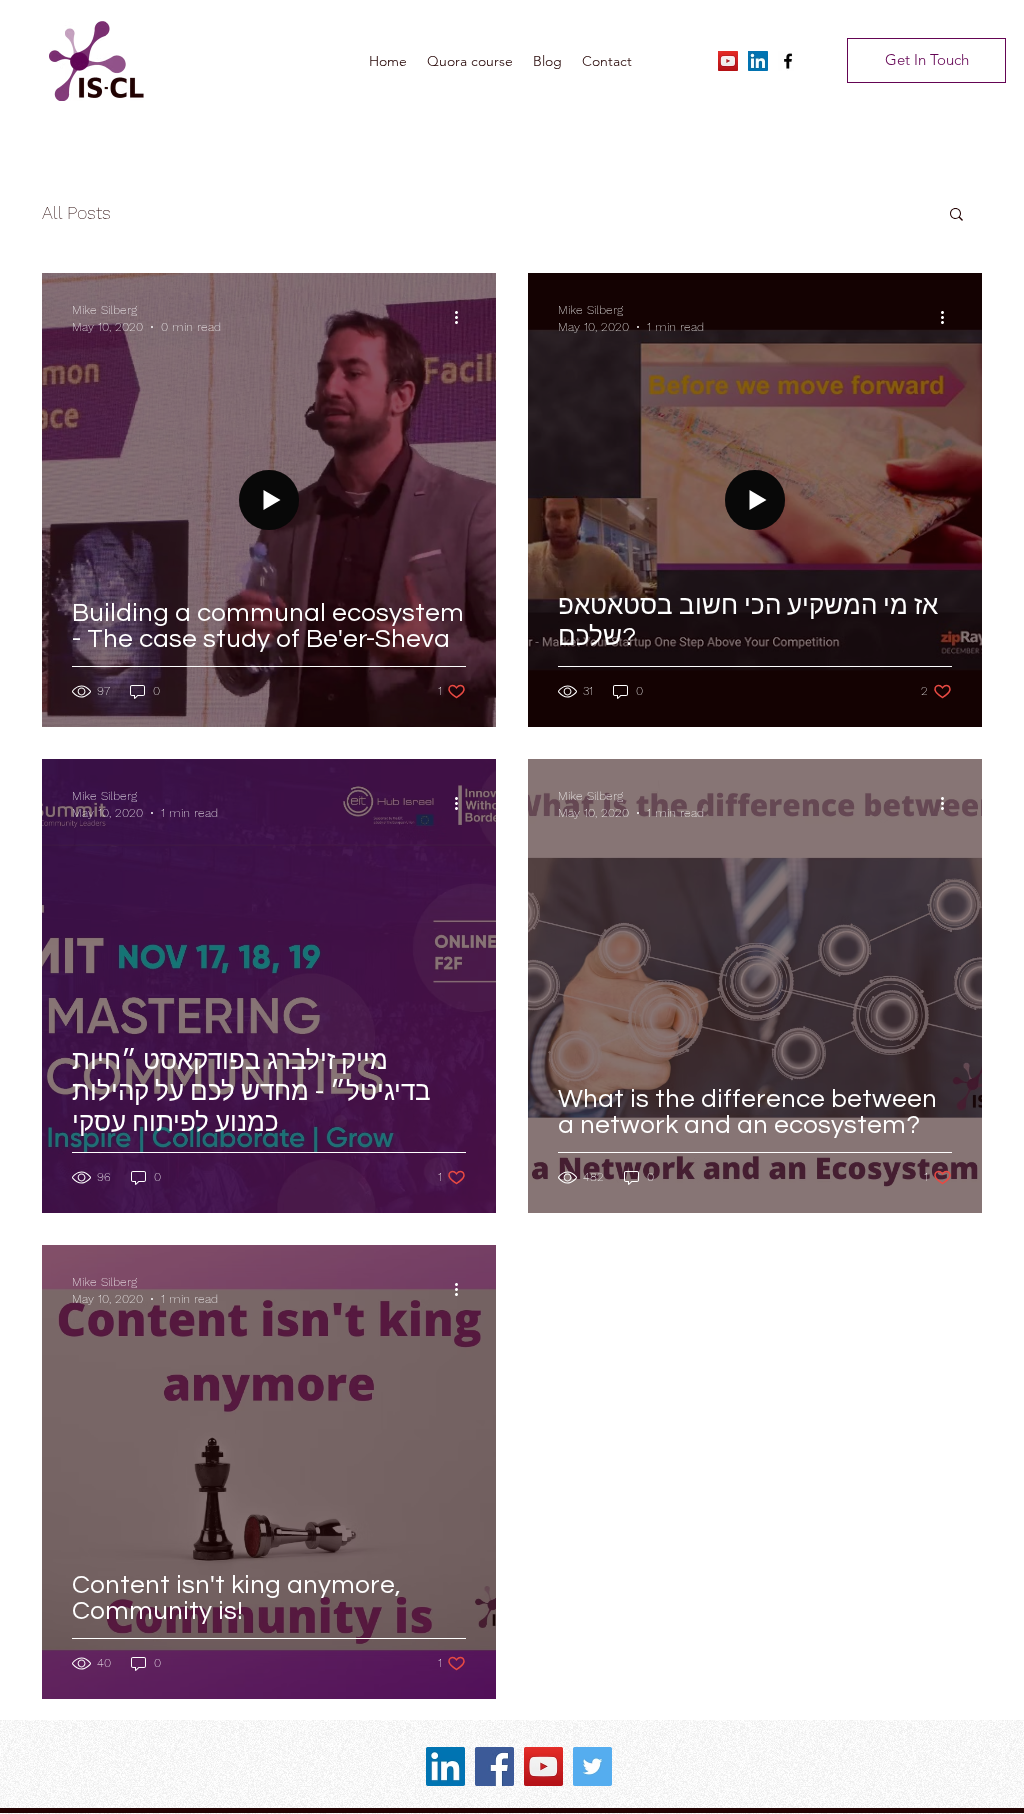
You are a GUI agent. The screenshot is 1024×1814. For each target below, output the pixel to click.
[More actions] (463, 317)
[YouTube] (728, 61)
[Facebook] (494, 1766)
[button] (956, 215)
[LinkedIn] (758, 61)
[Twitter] (592, 1766)
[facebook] (788, 61)
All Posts (76, 212)
